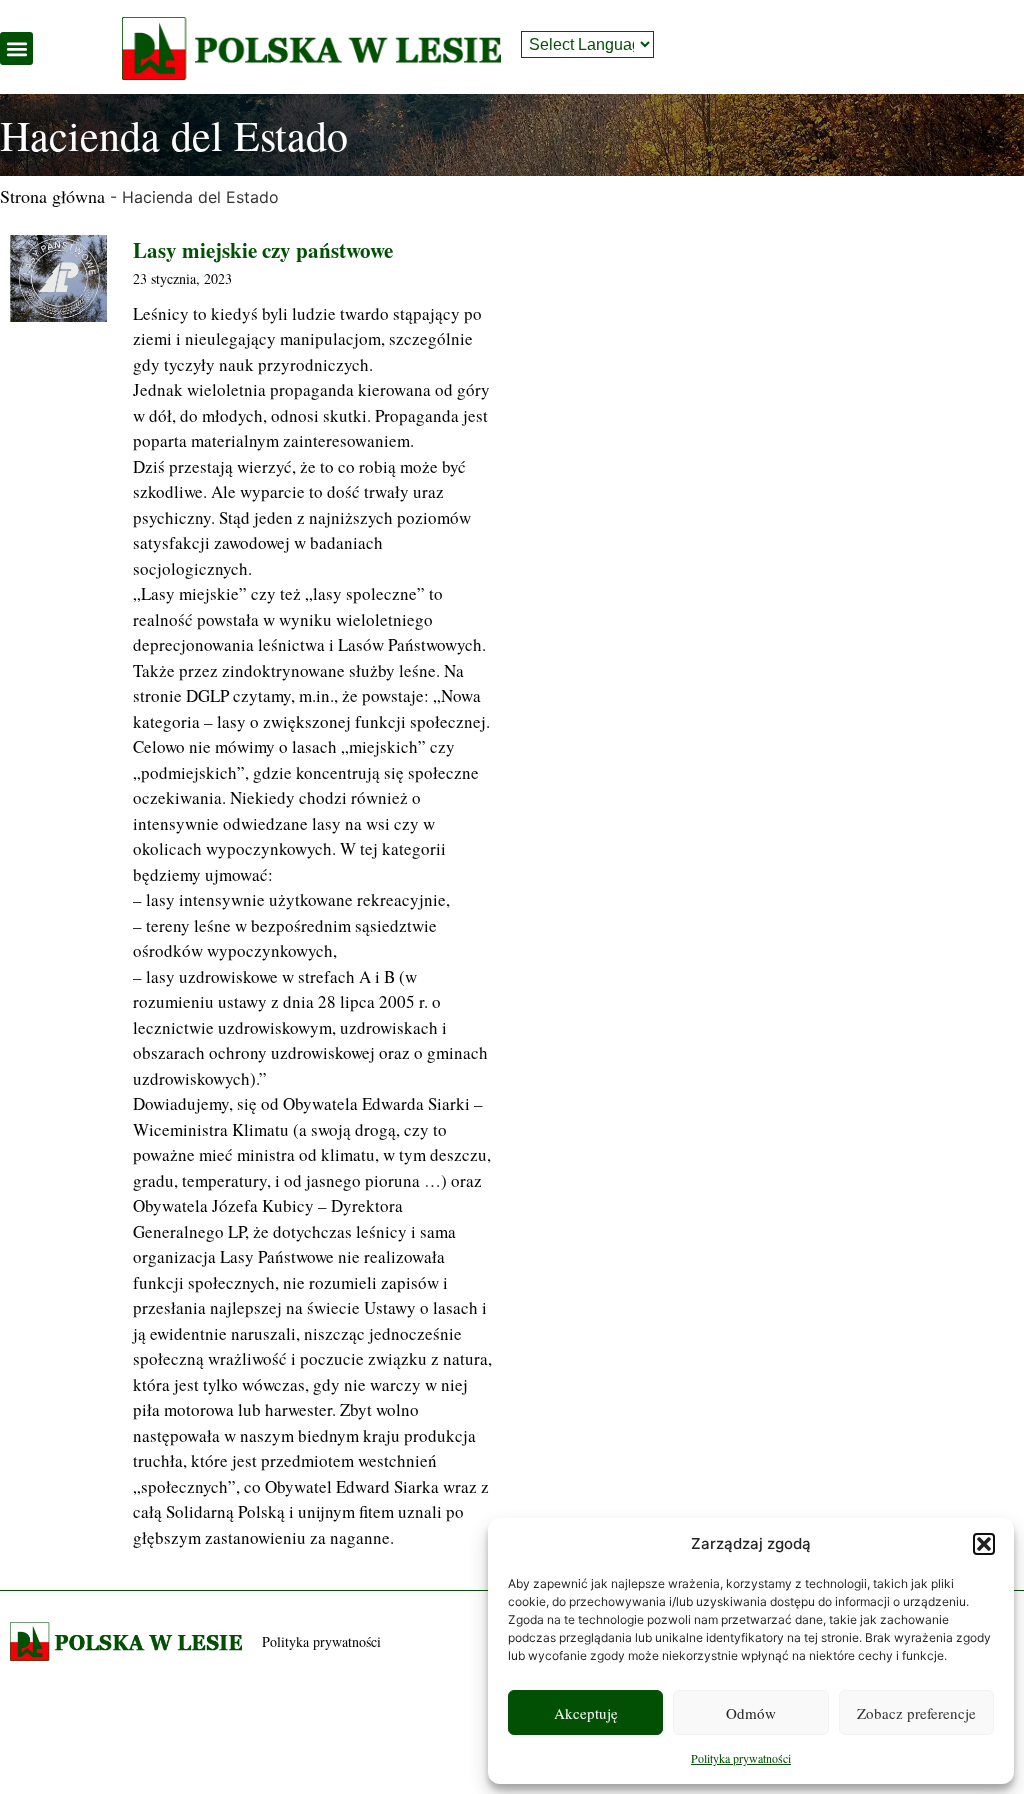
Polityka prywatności (741, 1758)
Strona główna (52, 196)
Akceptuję (586, 1713)
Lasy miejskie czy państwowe (263, 250)
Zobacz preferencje (916, 1713)
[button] (984, 1544)
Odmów (751, 1713)
